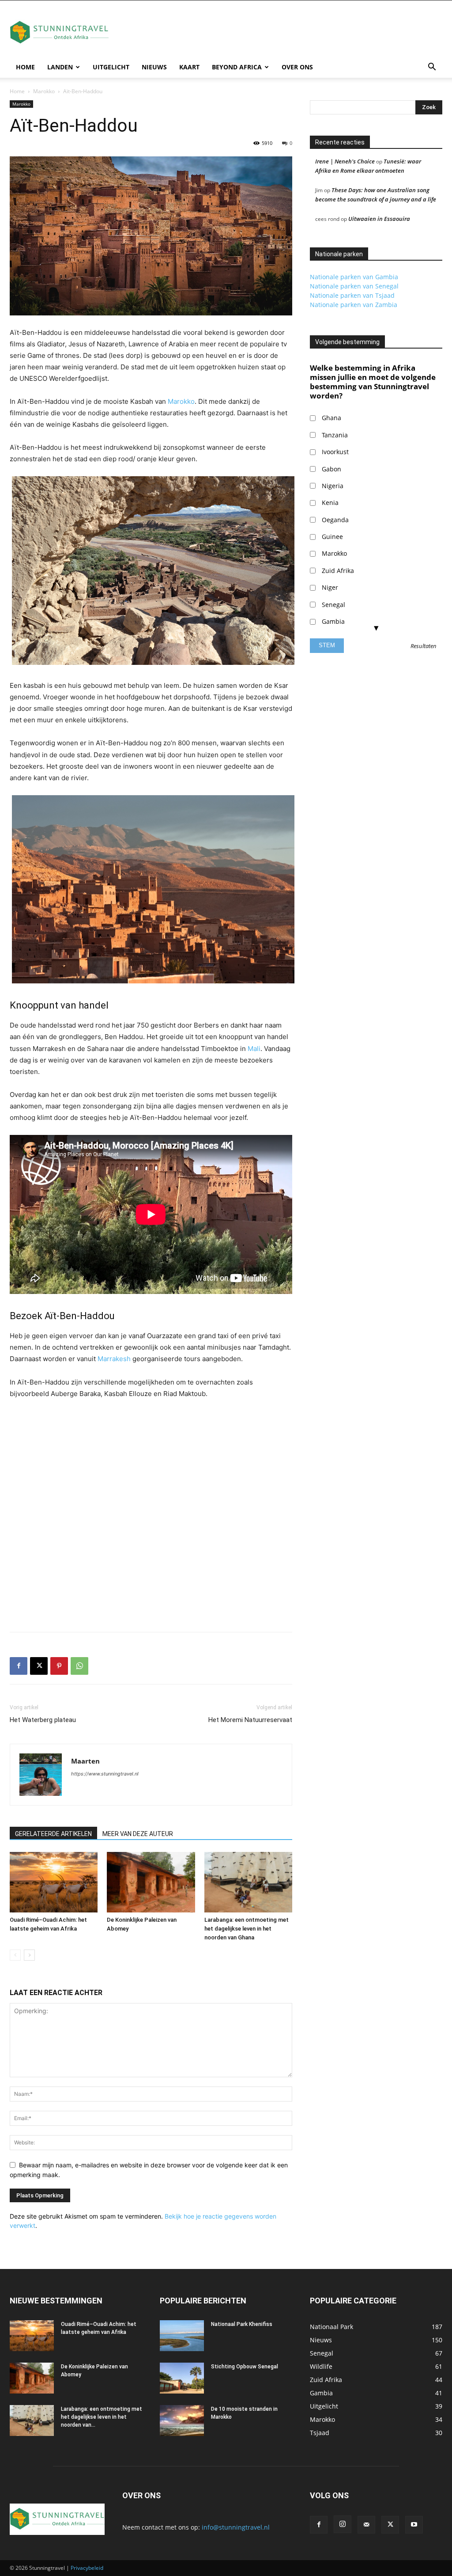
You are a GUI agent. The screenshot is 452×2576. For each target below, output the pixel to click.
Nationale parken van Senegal (354, 286)
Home (25, 67)
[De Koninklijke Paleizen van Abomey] (151, 1882)
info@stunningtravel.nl (236, 2527)
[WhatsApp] (79, 1666)
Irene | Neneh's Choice (345, 161)
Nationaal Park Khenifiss (242, 2324)
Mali (254, 1049)
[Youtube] (414, 2525)
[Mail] (366, 2525)
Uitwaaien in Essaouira (379, 219)
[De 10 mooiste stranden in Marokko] (182, 2420)
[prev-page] (15, 1955)
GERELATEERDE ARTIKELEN (53, 1834)
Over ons (297, 67)
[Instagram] (343, 2524)
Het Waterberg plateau (43, 1720)
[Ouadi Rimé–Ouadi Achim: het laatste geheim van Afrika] (54, 1882)
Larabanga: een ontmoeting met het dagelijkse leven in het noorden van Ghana (247, 1929)
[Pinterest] (59, 1666)
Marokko (44, 91)
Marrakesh (114, 1359)
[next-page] (29, 1955)
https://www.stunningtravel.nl (105, 1774)
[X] (39, 1666)
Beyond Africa (237, 67)
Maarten (85, 1761)
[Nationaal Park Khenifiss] (182, 2336)
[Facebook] (19, 1666)
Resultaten (424, 646)
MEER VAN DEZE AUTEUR (138, 1834)
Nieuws (154, 67)
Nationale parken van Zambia (354, 305)
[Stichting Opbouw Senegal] (182, 2378)
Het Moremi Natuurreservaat (250, 1720)
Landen (60, 67)
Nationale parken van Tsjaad (352, 295)
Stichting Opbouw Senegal (245, 2367)
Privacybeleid (87, 2568)
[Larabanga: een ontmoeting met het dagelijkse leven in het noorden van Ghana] (248, 1882)
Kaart (189, 67)
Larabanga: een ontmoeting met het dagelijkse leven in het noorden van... (102, 2417)
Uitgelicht (111, 67)
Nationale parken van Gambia (354, 277)
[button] (432, 68)
